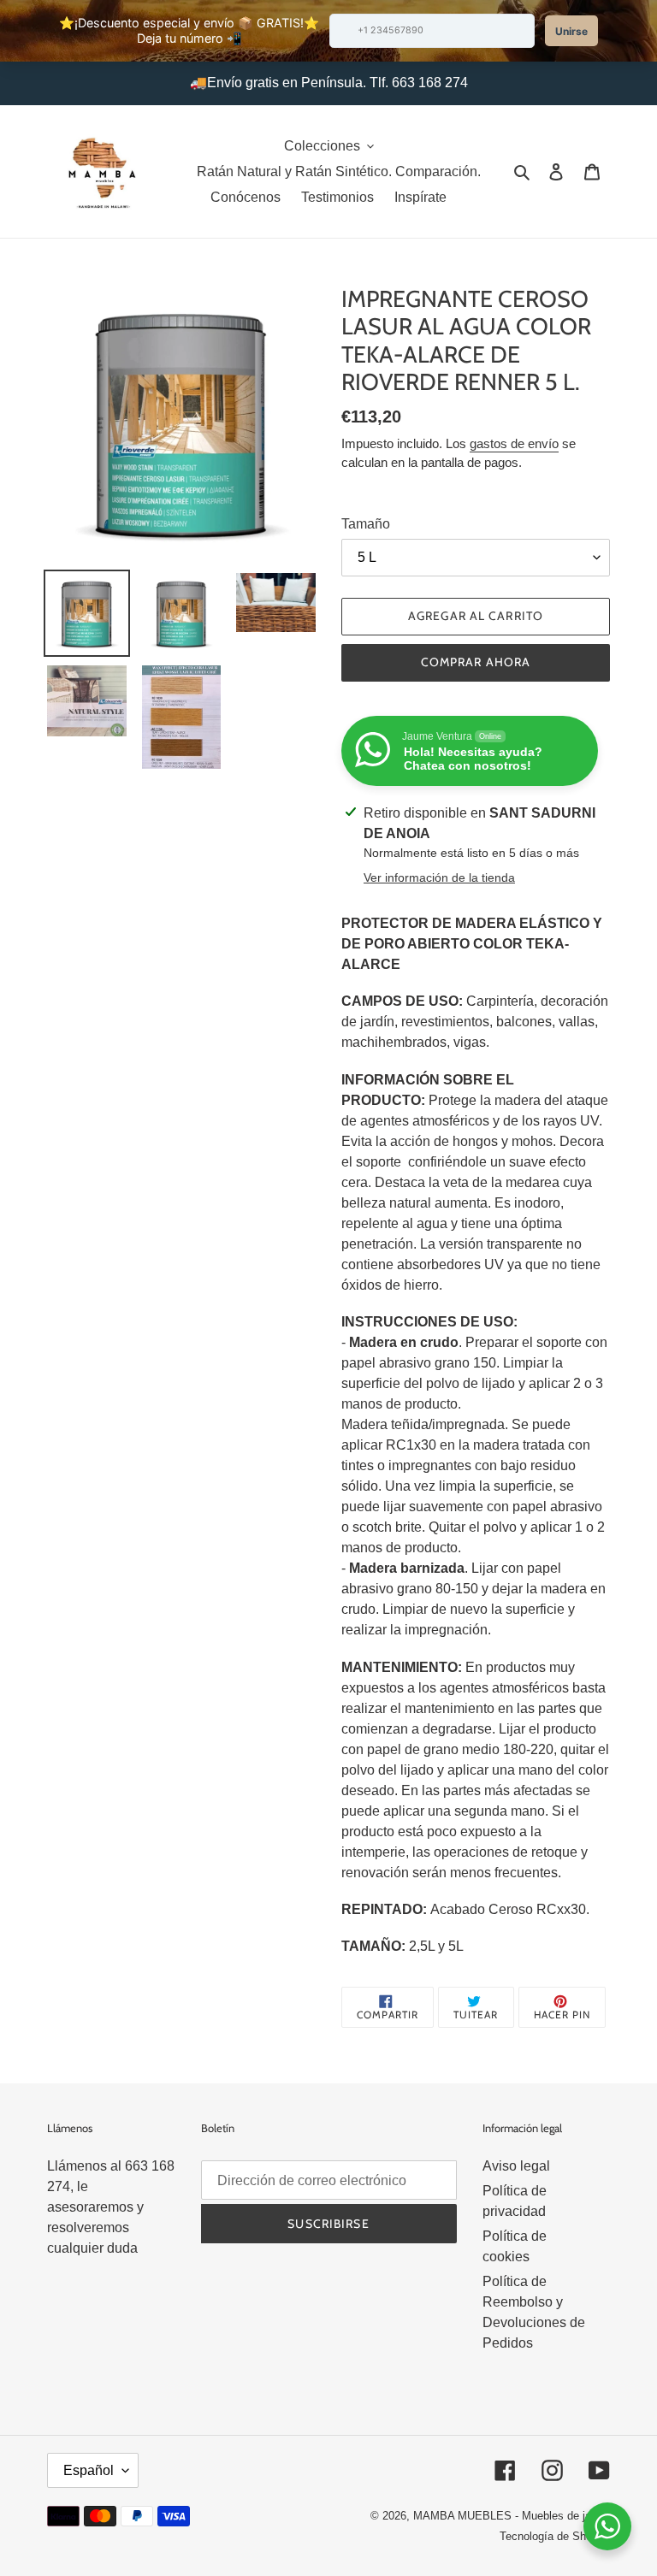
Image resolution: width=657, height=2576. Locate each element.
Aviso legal (516, 2166)
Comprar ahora (476, 662)
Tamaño (366, 524)
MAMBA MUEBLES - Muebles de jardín (512, 2516)
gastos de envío (514, 443)
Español (89, 2470)
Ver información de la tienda (439, 877)
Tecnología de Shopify (555, 2536)
